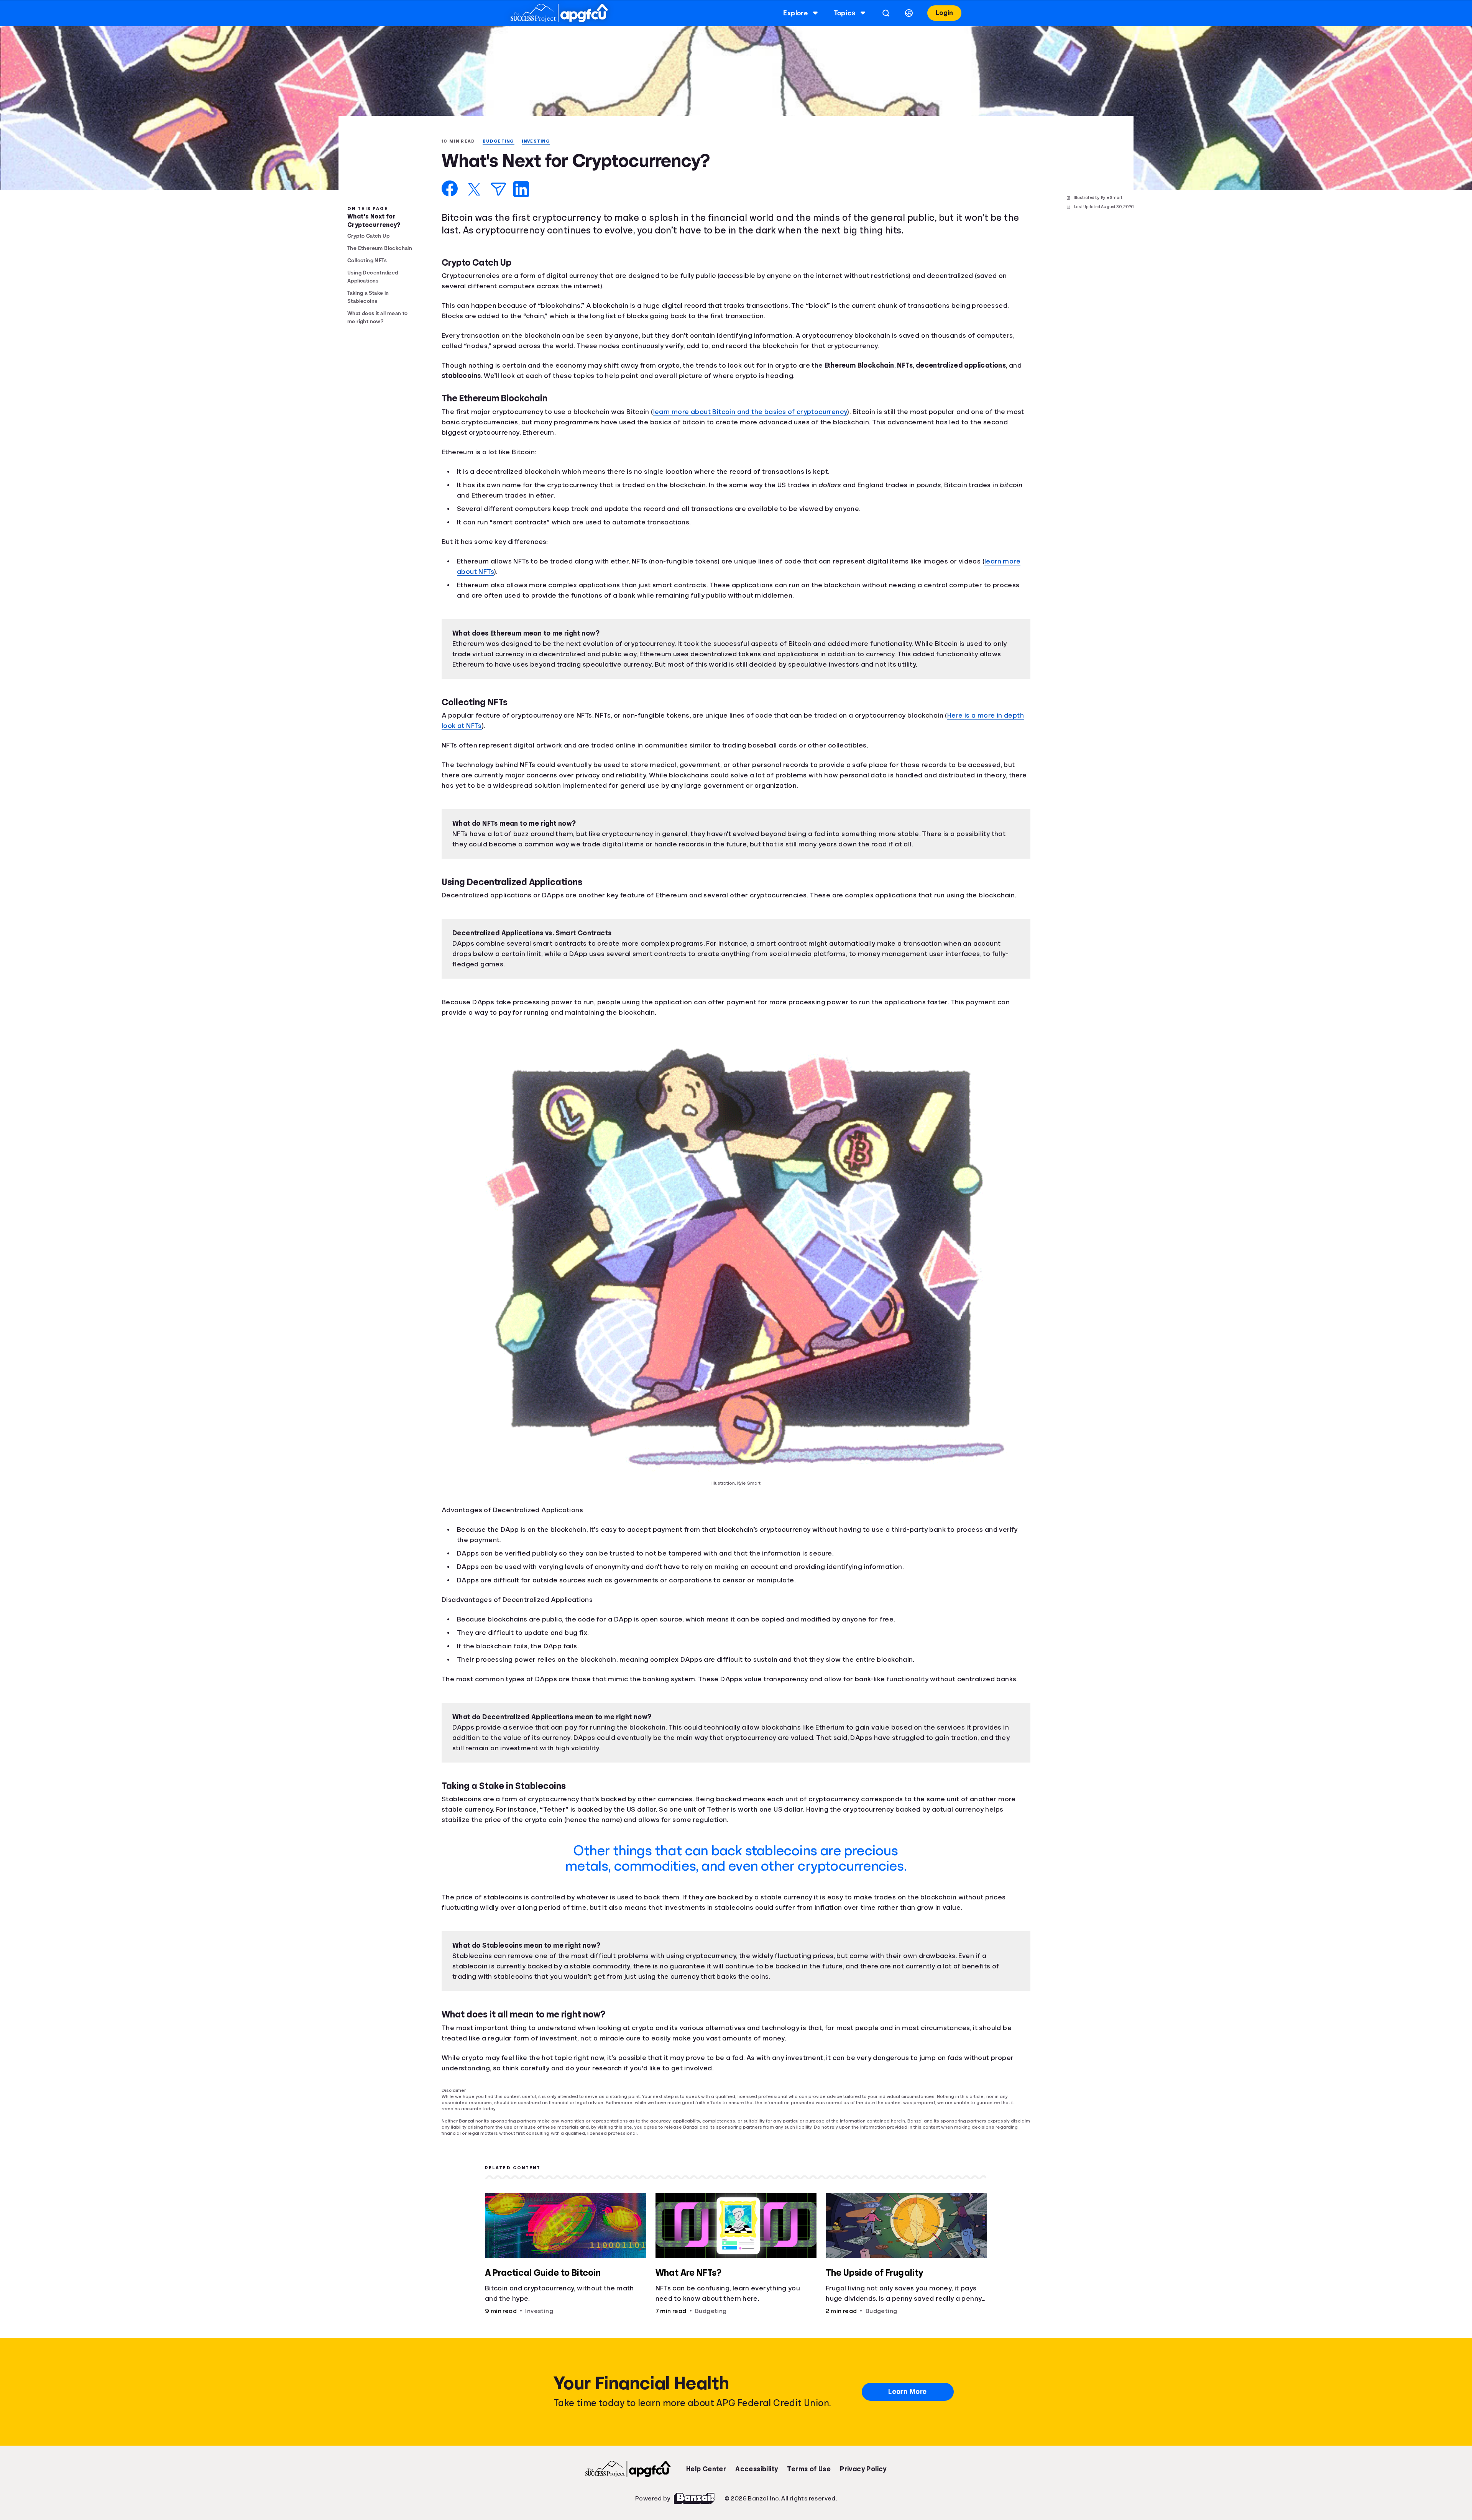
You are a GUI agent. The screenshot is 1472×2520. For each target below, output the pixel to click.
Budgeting (501, 141)
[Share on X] (474, 190)
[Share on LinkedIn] (521, 190)
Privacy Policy (863, 2489)
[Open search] (885, 13)
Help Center (706, 2489)
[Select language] (908, 13)
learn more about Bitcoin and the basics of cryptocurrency (763, 412)
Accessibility (756, 2489)
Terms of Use (809, 2489)
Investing (540, 141)
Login (944, 13)
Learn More (908, 2412)
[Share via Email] (498, 190)
